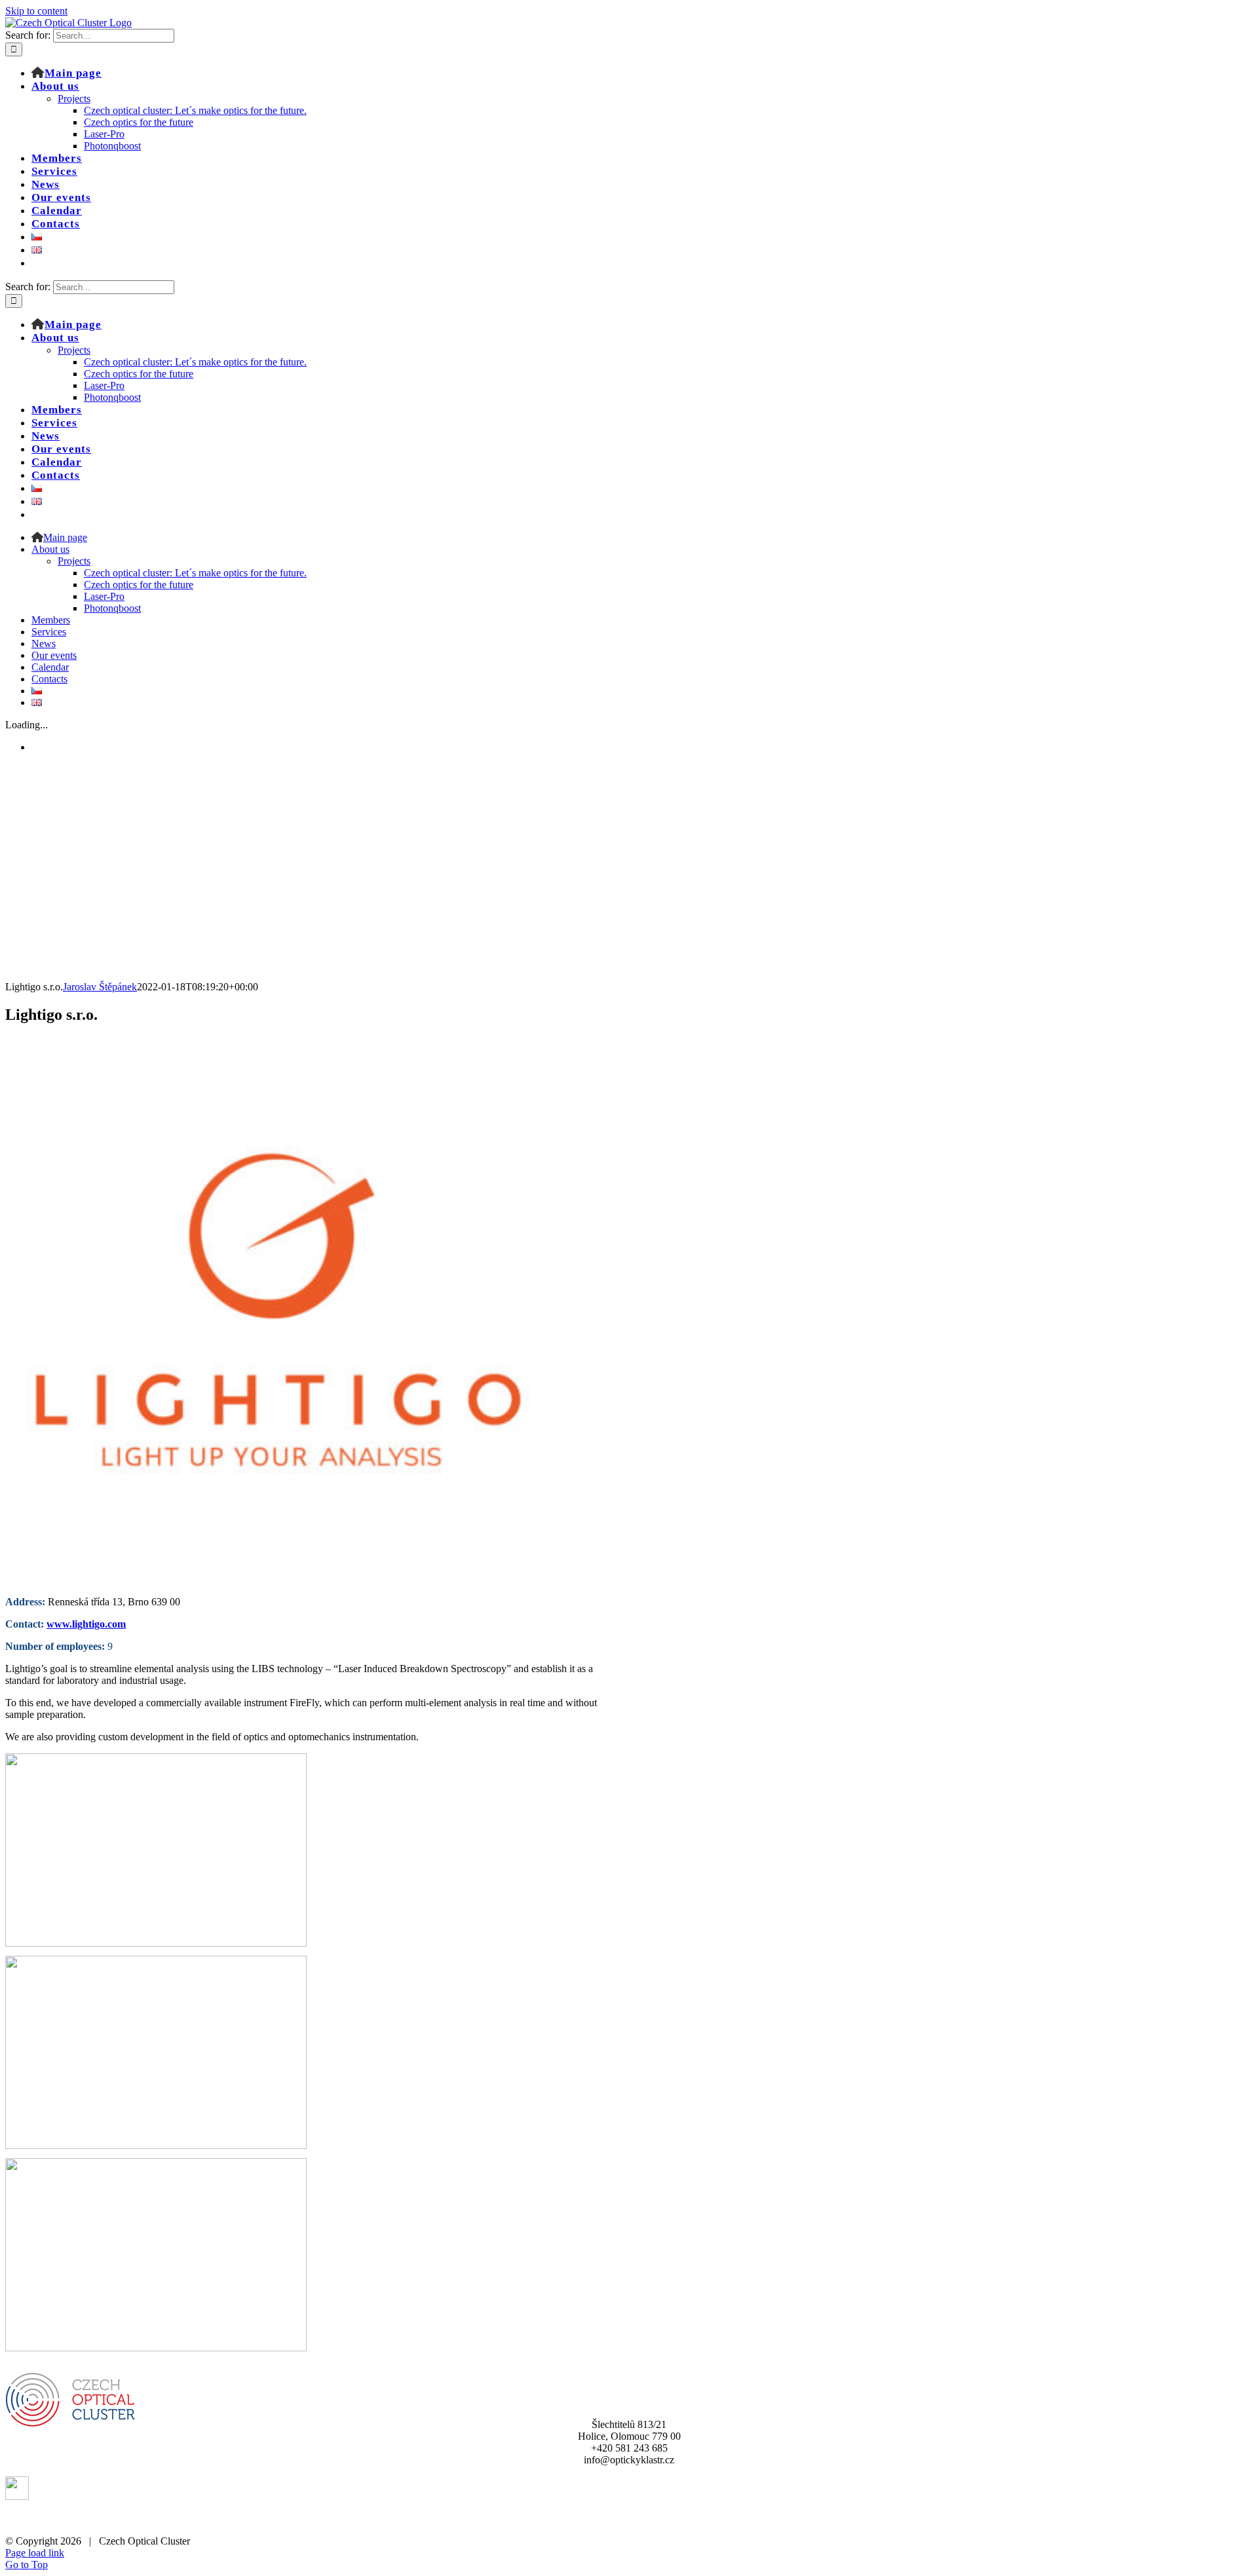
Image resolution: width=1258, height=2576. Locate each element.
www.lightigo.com (86, 1624)
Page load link (35, 2553)
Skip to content (36, 11)
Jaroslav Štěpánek (100, 987)
